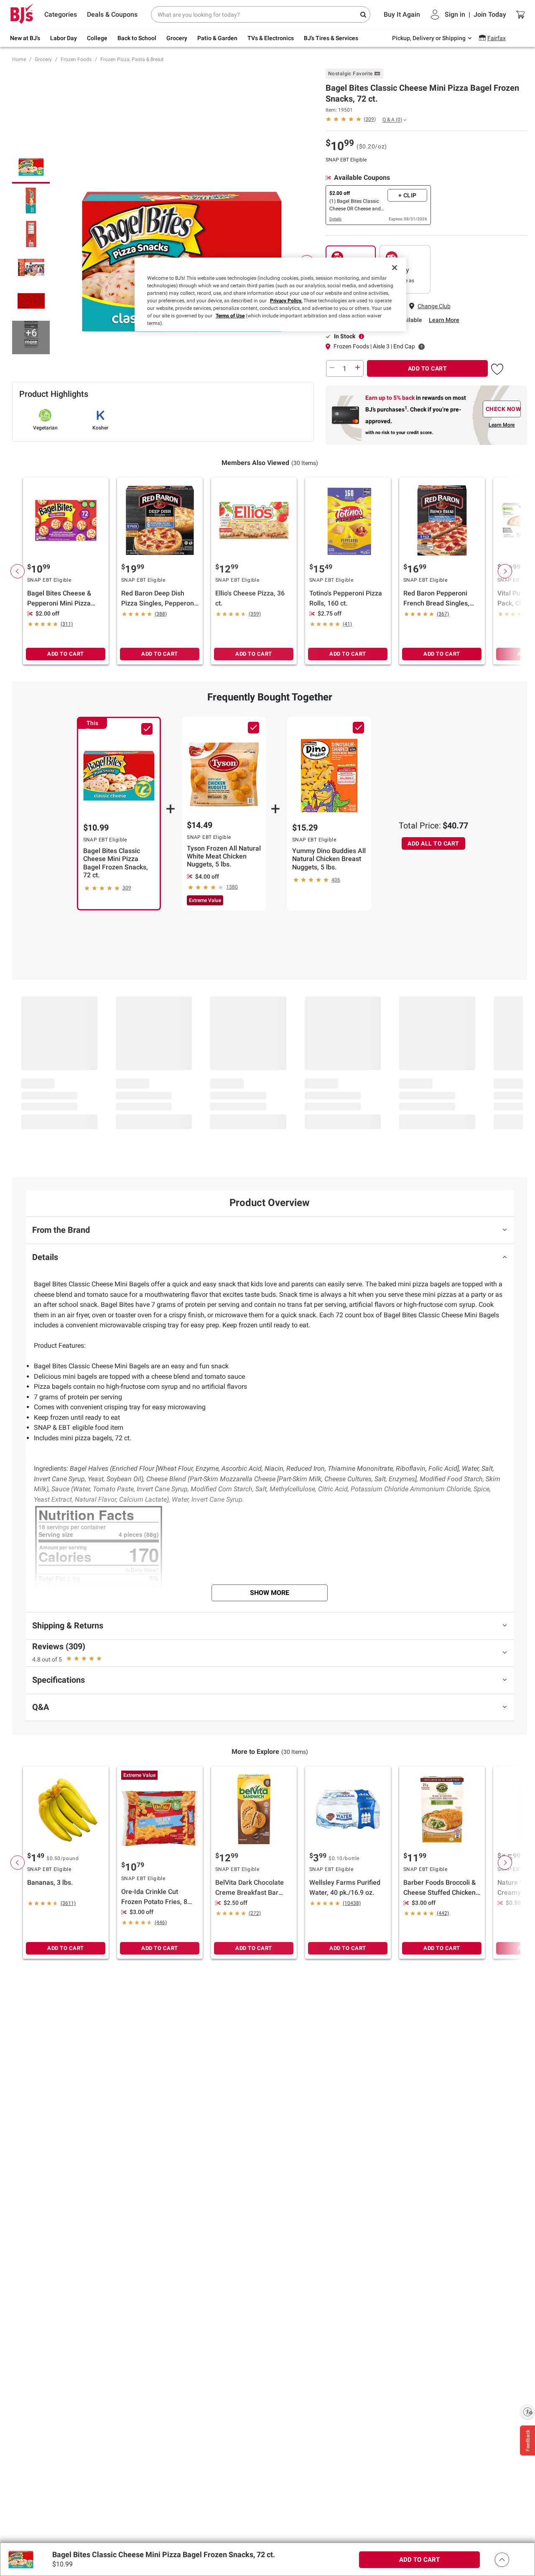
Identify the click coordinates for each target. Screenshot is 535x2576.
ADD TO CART (428, 368)
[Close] (395, 268)
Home (19, 59)
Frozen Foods (76, 59)
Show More (270, 1593)
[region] (270, 294)
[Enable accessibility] (527, 2412)
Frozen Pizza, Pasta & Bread (132, 59)
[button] (497, 368)
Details (335, 219)
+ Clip (408, 195)
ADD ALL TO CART (433, 843)
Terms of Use (230, 316)
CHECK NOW (503, 409)
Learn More (444, 320)
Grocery (43, 59)
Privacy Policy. (286, 301)
